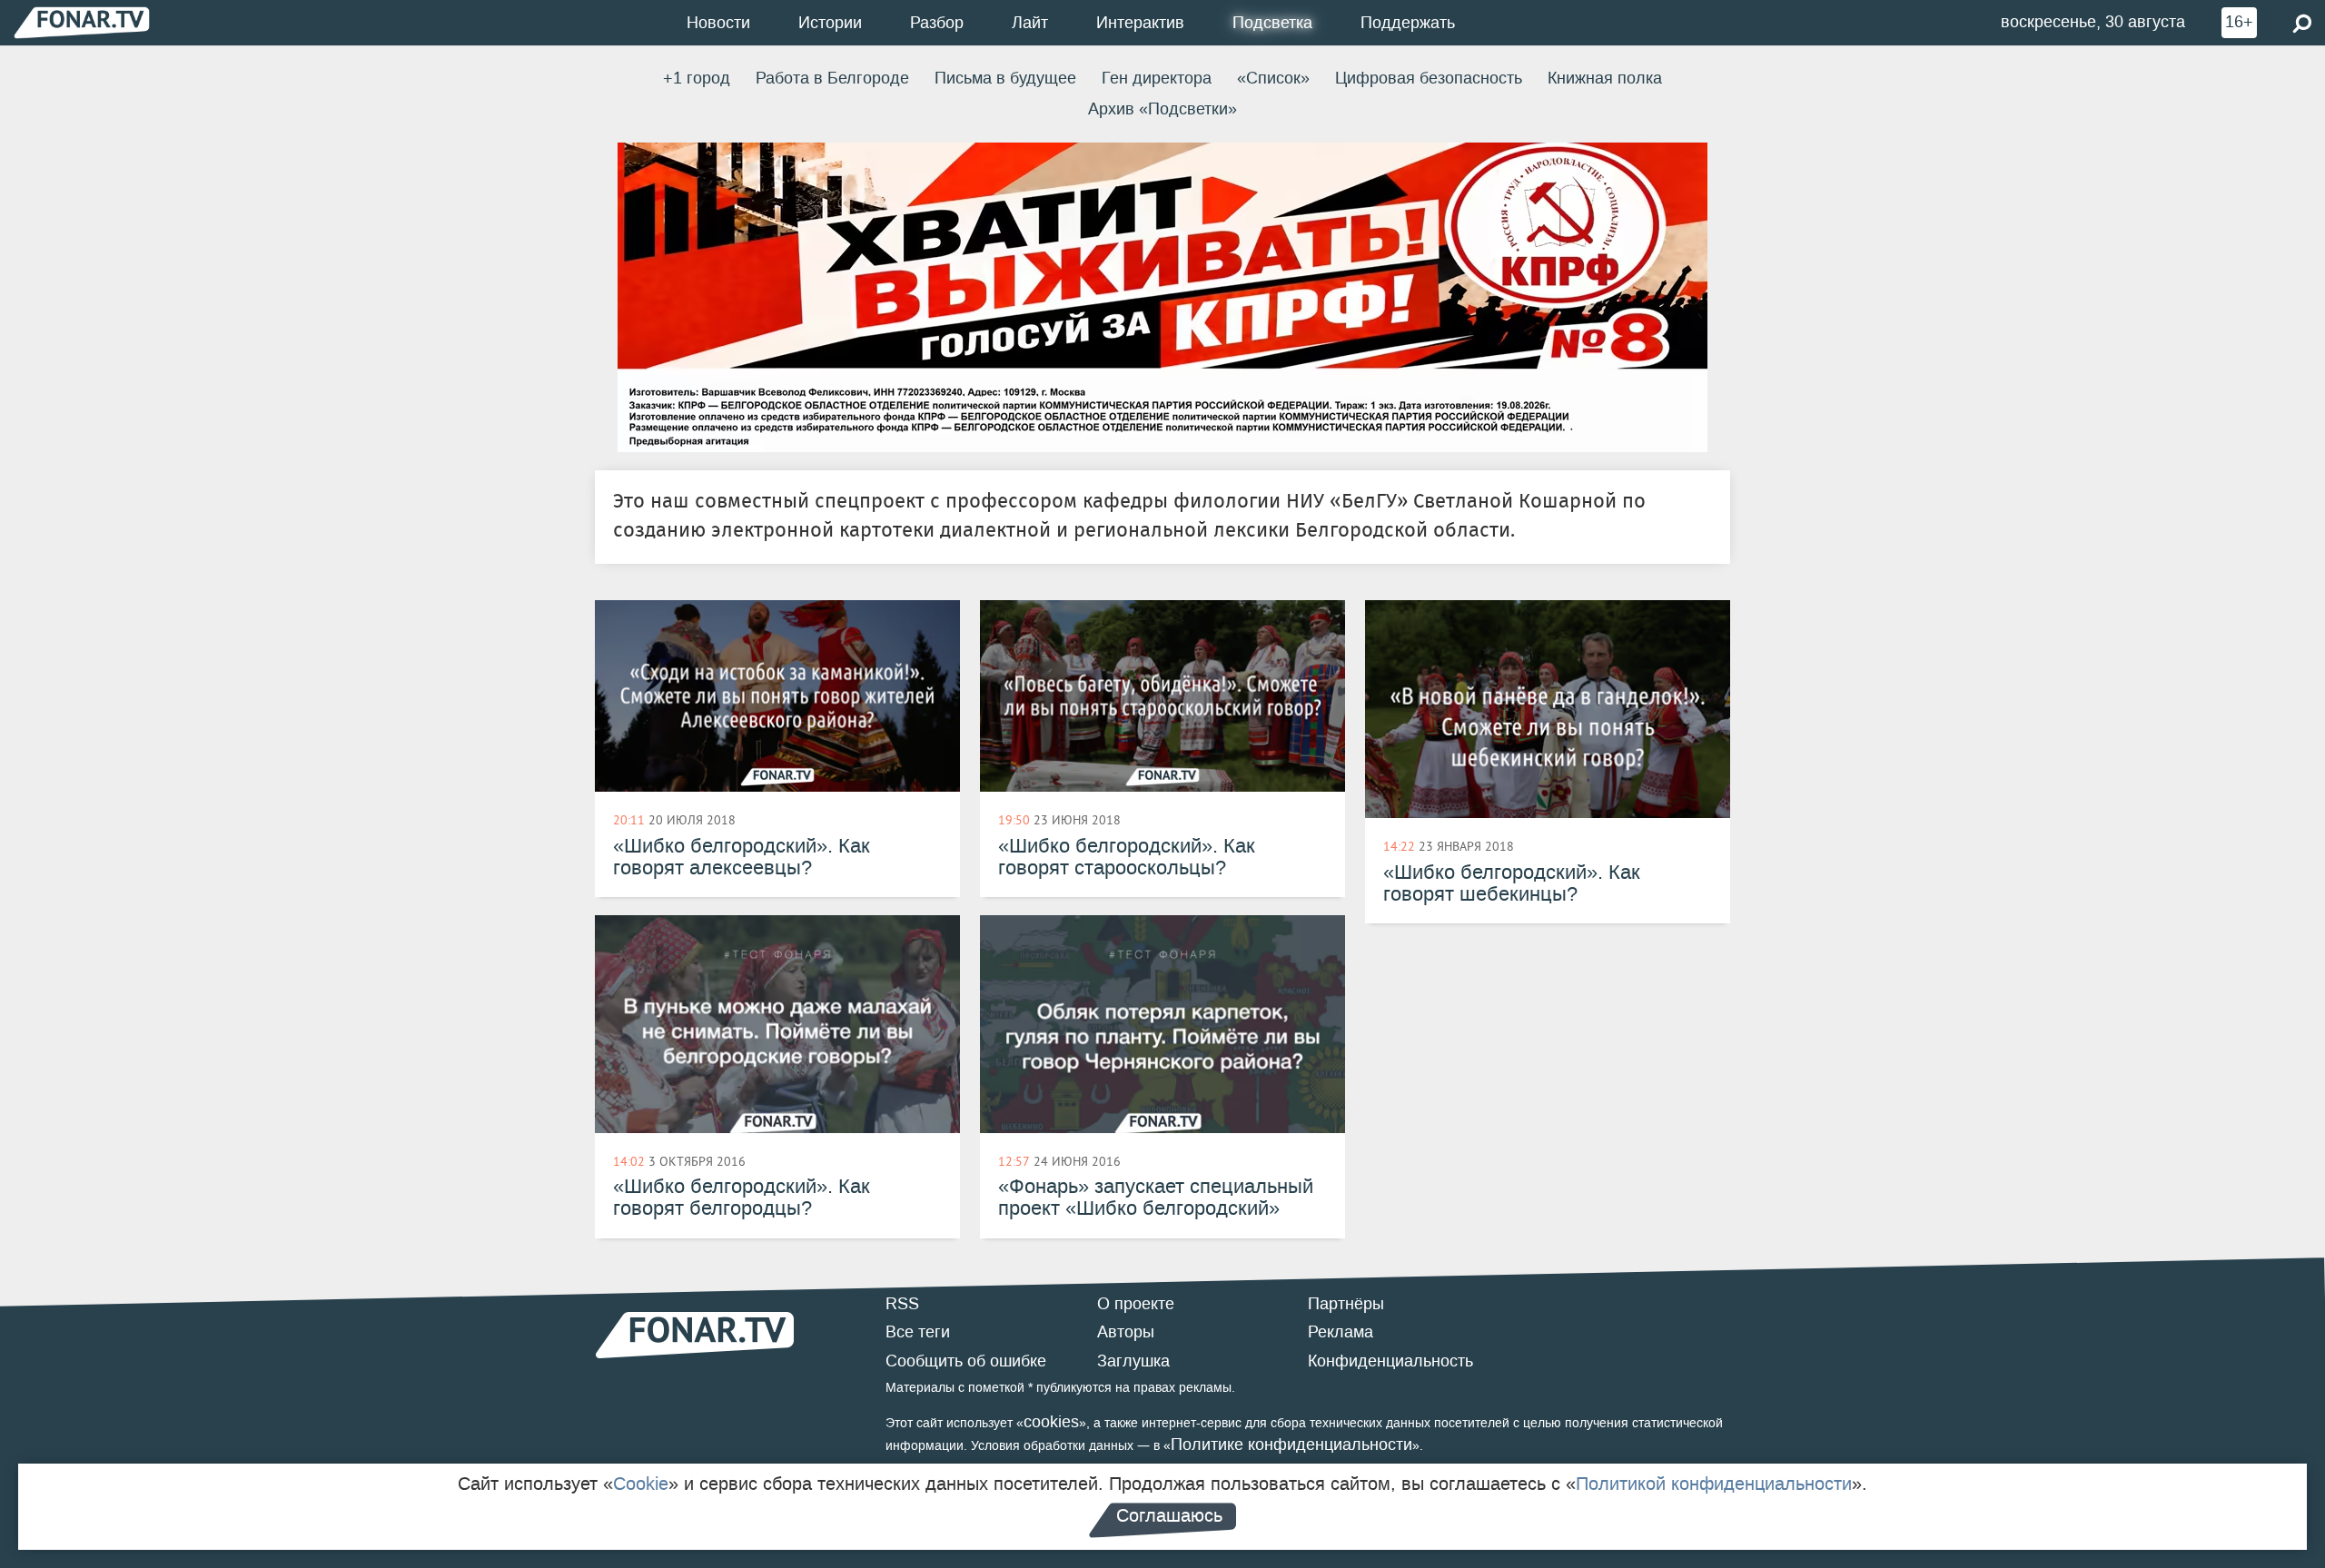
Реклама (1341, 1332)
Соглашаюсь (1169, 1515)
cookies (1051, 1422)
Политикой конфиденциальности (1714, 1484)
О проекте (1136, 1304)
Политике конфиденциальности (1291, 1445)
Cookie (641, 1484)
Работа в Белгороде (832, 78)
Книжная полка (1605, 78)
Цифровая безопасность (1429, 78)
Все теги (918, 1332)
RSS (902, 1304)
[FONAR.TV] (82, 22)
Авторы (1126, 1332)
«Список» (1273, 78)
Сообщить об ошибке (966, 1361)
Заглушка (1133, 1361)
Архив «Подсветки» (1162, 109)
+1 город (697, 78)
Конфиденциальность (1390, 1361)
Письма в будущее (1005, 78)
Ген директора (1157, 78)
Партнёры (1346, 1304)
